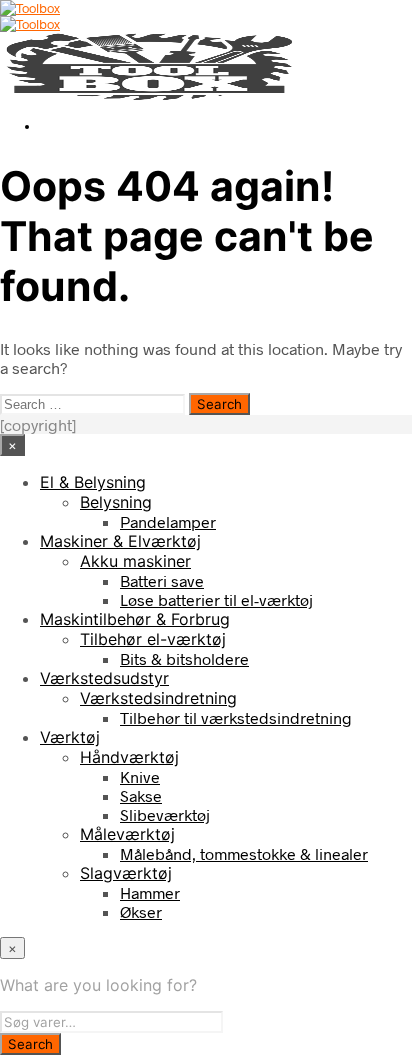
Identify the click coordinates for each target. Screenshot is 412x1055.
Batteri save (162, 580)
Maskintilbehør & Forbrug (135, 619)
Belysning (116, 502)
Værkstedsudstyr (104, 678)
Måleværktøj (127, 834)
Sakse (141, 795)
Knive (140, 776)
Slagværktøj (126, 873)
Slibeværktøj (165, 814)
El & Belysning (93, 482)
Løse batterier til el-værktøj (216, 599)
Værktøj (70, 737)
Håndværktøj (129, 757)
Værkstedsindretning (158, 698)
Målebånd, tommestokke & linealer (244, 853)
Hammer (150, 892)
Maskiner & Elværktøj (120, 541)
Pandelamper (168, 521)
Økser (141, 911)
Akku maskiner (135, 561)
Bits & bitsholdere (184, 658)
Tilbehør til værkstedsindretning (236, 717)
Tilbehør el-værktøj (153, 639)
